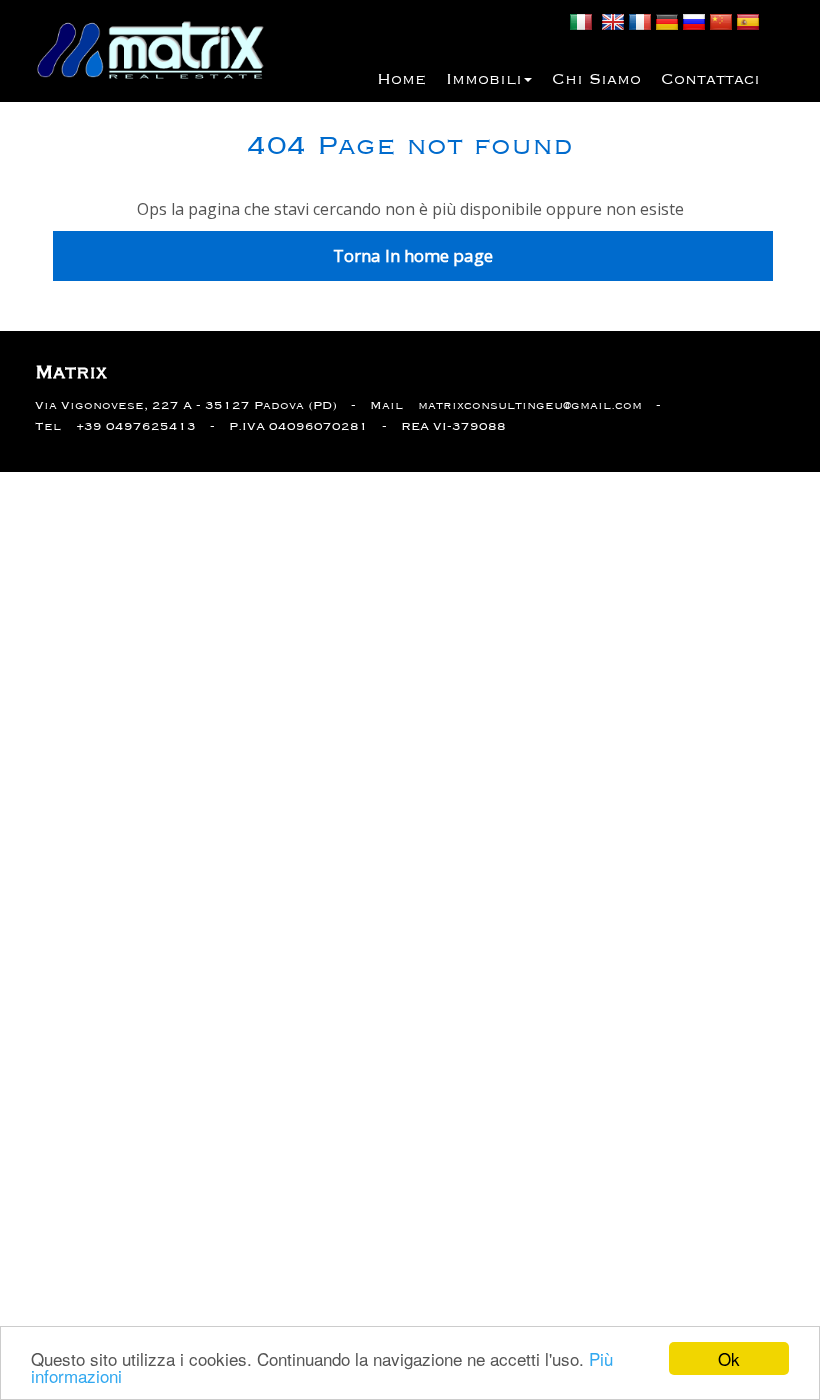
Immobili (484, 80)
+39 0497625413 (136, 426)
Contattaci (710, 80)
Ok (729, 1358)
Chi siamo (596, 80)
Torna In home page (413, 255)
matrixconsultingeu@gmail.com (530, 405)
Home (401, 80)
